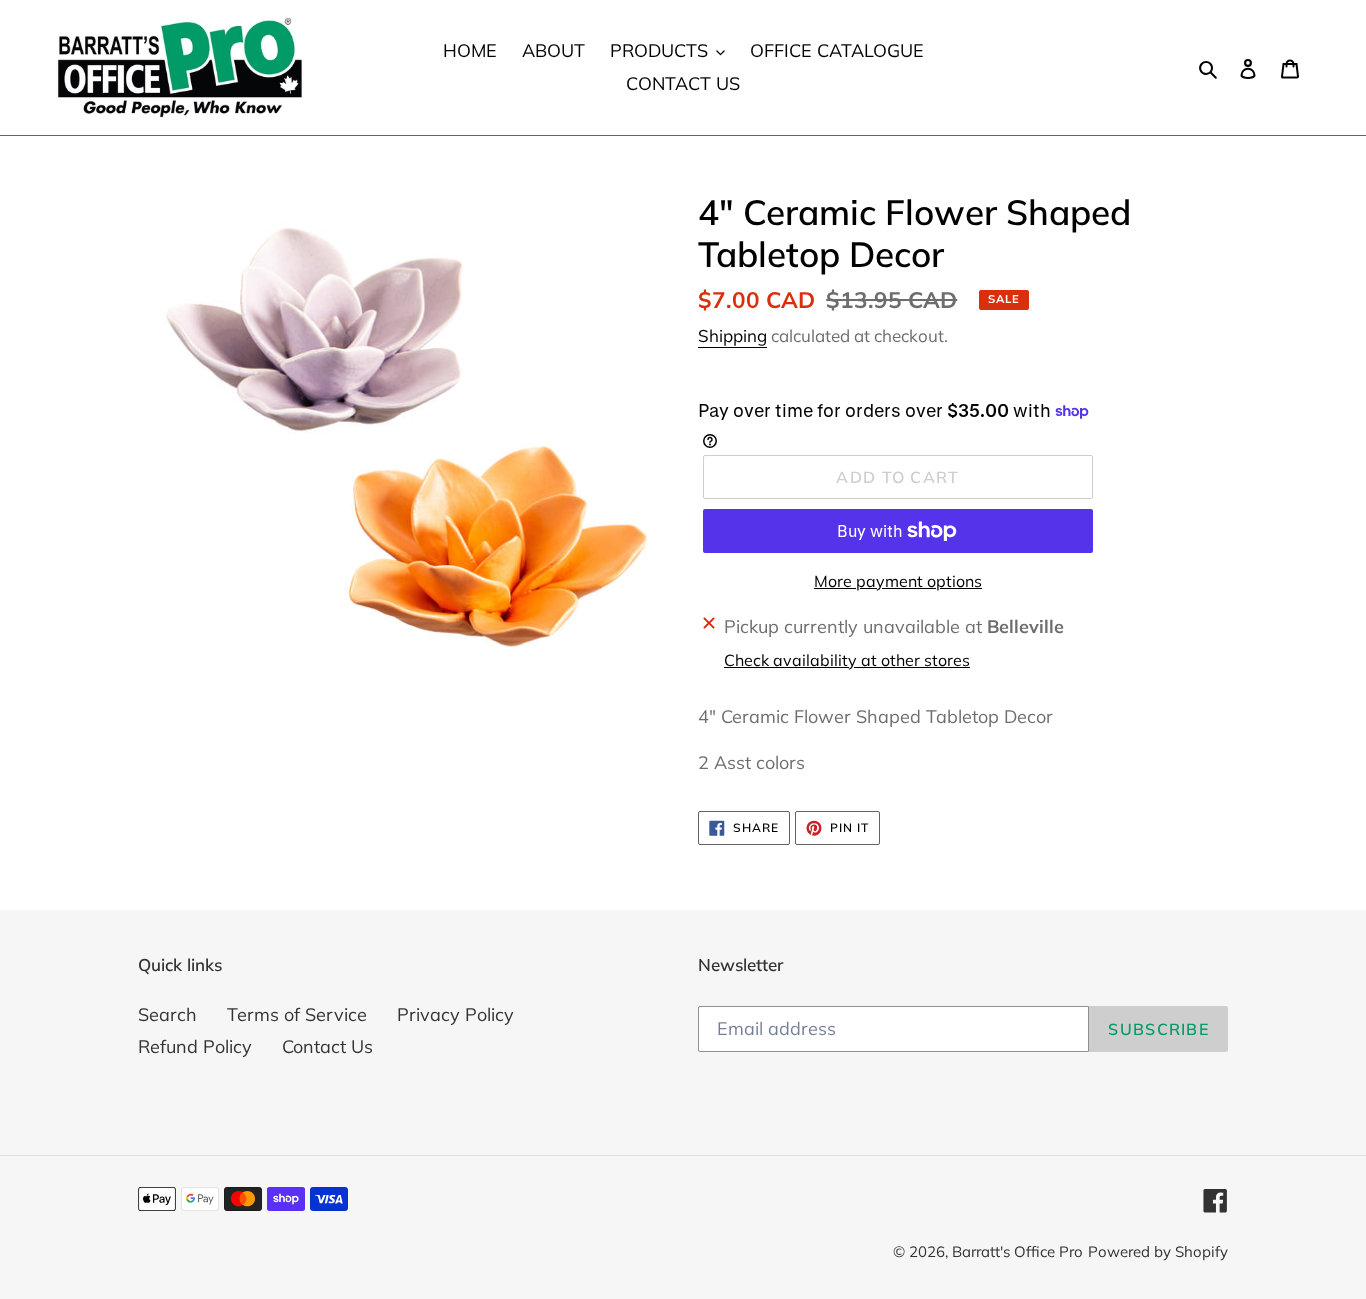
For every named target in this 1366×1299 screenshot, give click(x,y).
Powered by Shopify (1158, 1251)
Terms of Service (297, 1014)
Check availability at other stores (847, 660)
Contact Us (327, 1046)
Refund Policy (195, 1046)
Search (167, 1014)
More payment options (898, 581)
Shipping (732, 335)
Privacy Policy (455, 1014)
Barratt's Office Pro (1017, 1251)
